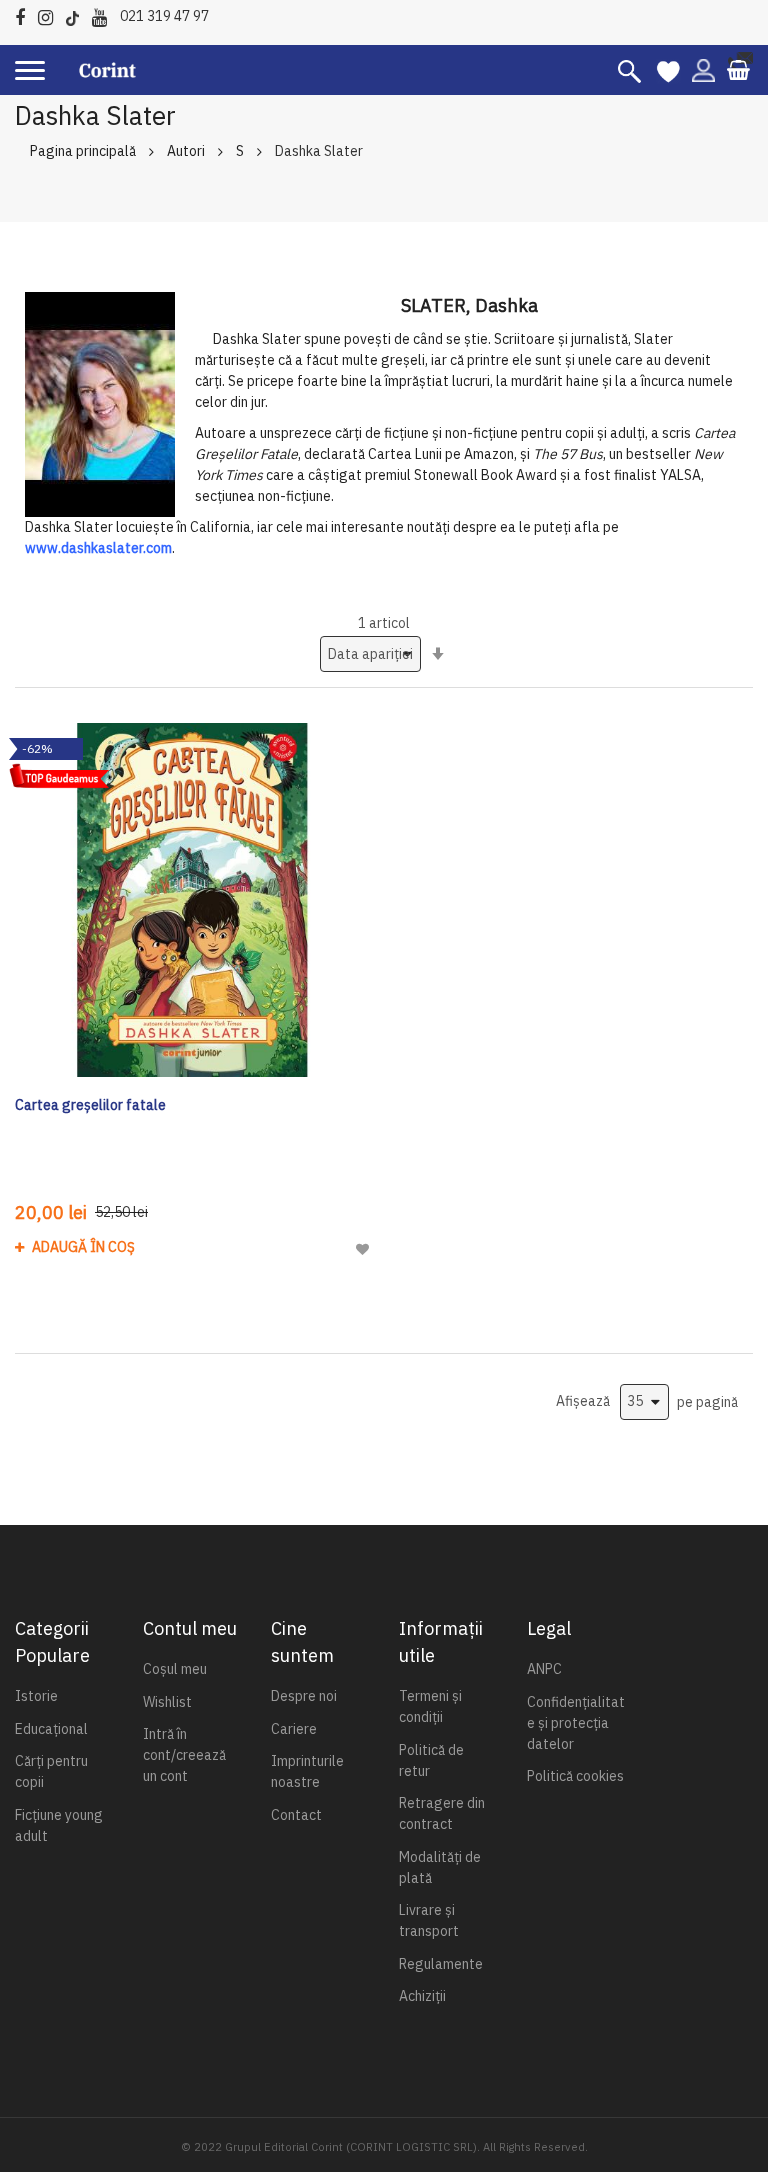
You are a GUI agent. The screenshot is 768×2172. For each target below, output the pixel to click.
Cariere (294, 1729)
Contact (296, 1815)
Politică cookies (575, 1776)
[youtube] (104, 14)
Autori (186, 151)
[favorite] (668, 70)
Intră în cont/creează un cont (184, 1755)
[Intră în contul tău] (703, 69)
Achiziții (422, 1996)
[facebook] (25, 14)
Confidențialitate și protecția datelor (576, 1723)
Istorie (36, 1696)
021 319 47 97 (164, 16)
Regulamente (441, 1964)
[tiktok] (77, 14)
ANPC (544, 1669)
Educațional (51, 1729)
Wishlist (167, 1702)
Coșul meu (175, 1669)
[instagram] (50, 14)
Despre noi (304, 1696)
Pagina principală (83, 151)
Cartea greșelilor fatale (90, 1105)
